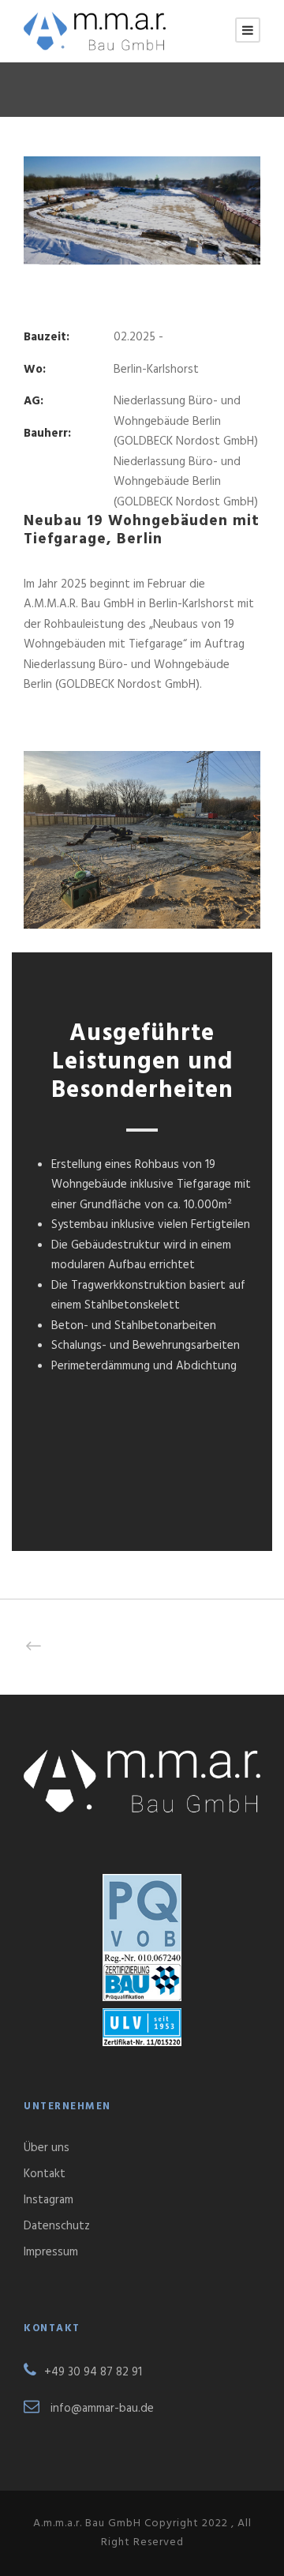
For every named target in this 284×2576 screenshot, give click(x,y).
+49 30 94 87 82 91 (93, 2372)
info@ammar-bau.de (102, 2409)
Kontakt (45, 2174)
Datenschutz (57, 2226)
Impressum (51, 2252)
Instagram (49, 2200)
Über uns (47, 2148)
